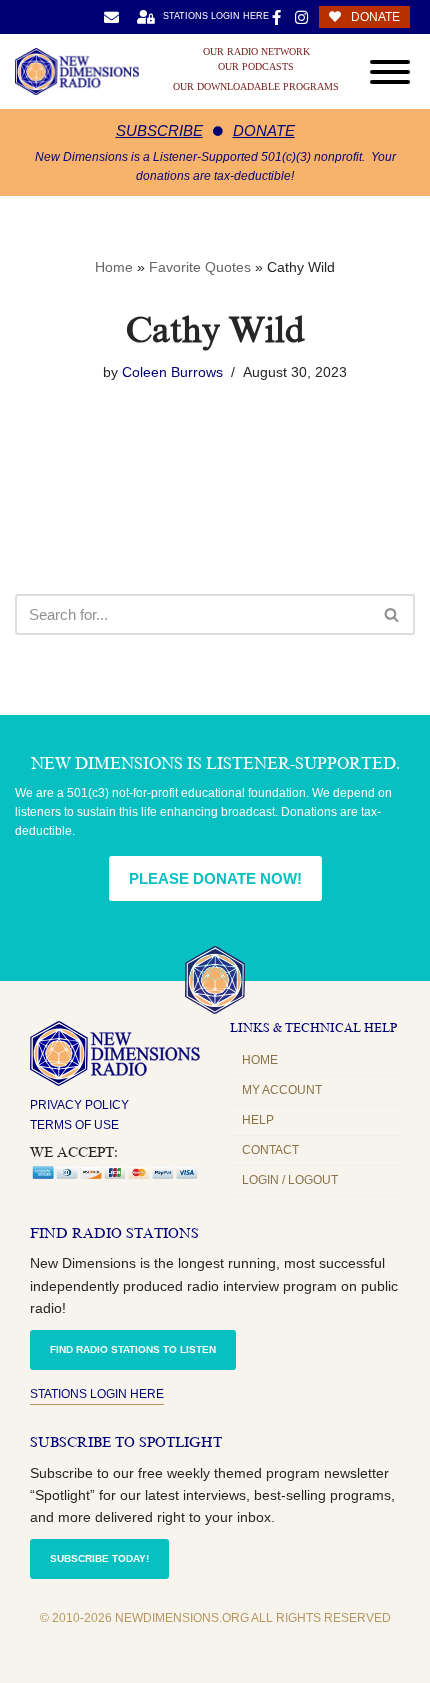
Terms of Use (74, 1125)
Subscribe (159, 130)
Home (114, 267)
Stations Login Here (97, 1394)
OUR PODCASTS (256, 67)
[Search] (392, 614)
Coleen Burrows (172, 372)
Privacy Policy (79, 1105)
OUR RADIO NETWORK (256, 52)
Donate (264, 130)
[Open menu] (390, 72)
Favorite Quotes (200, 267)
